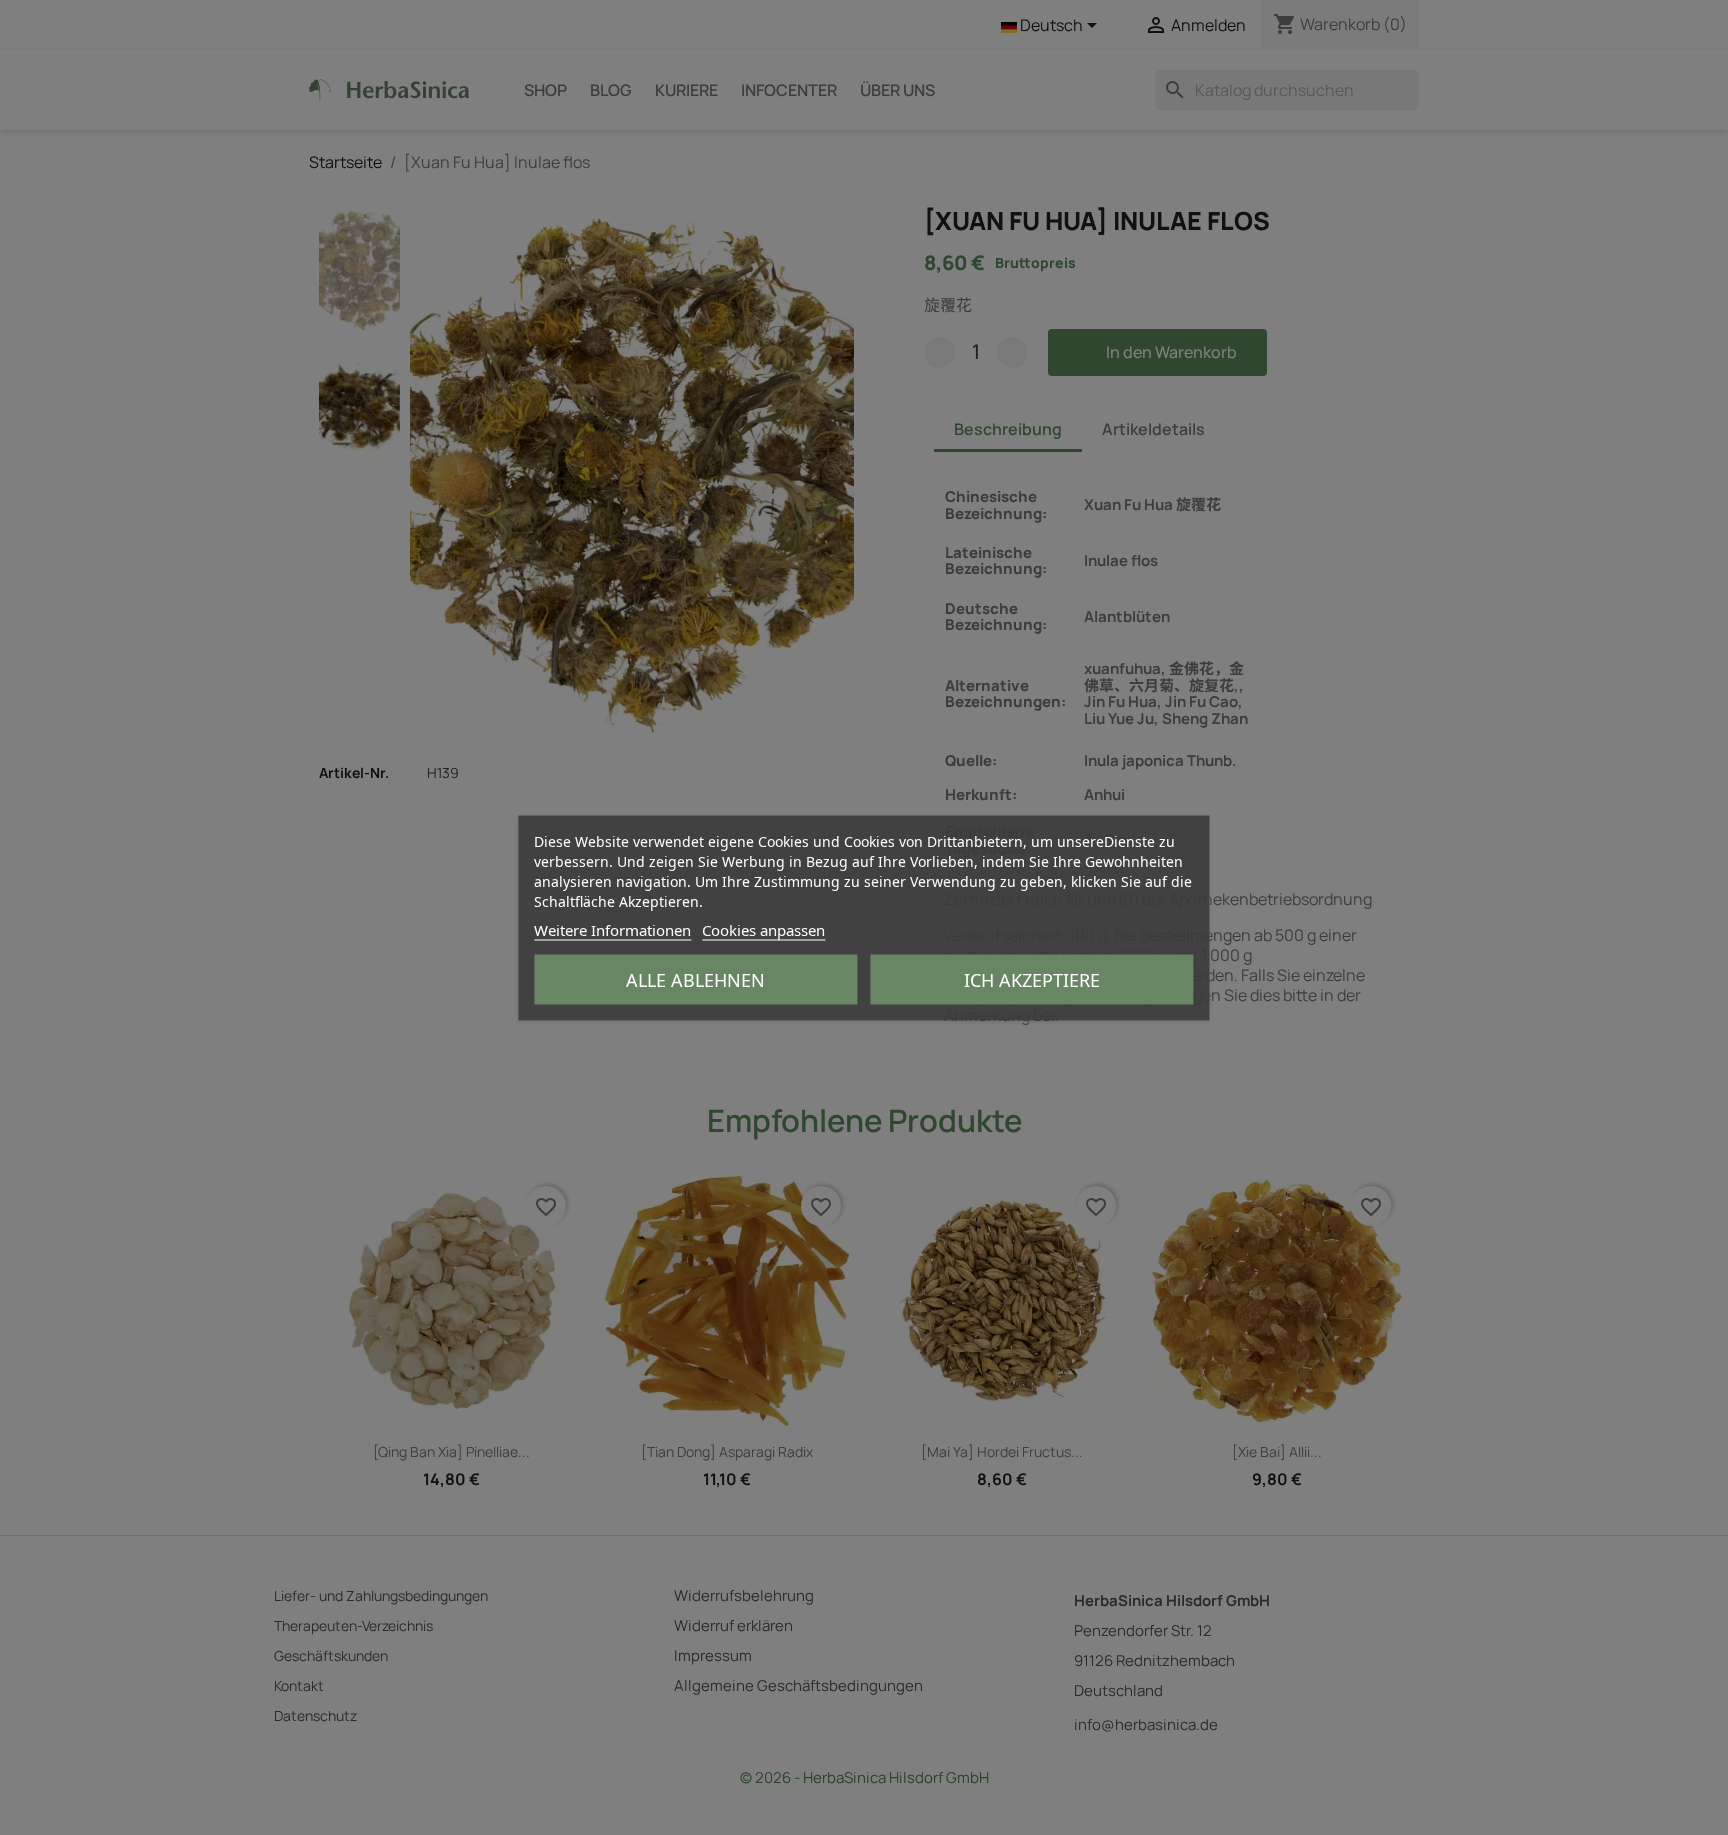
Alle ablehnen (695, 979)
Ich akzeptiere (1032, 979)
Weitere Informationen (612, 929)
